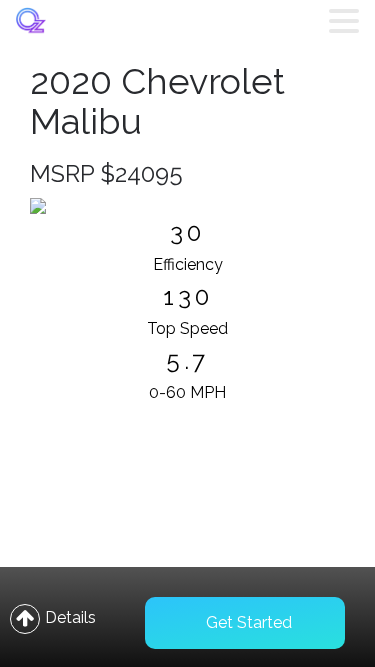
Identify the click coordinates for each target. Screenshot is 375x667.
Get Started (249, 622)
